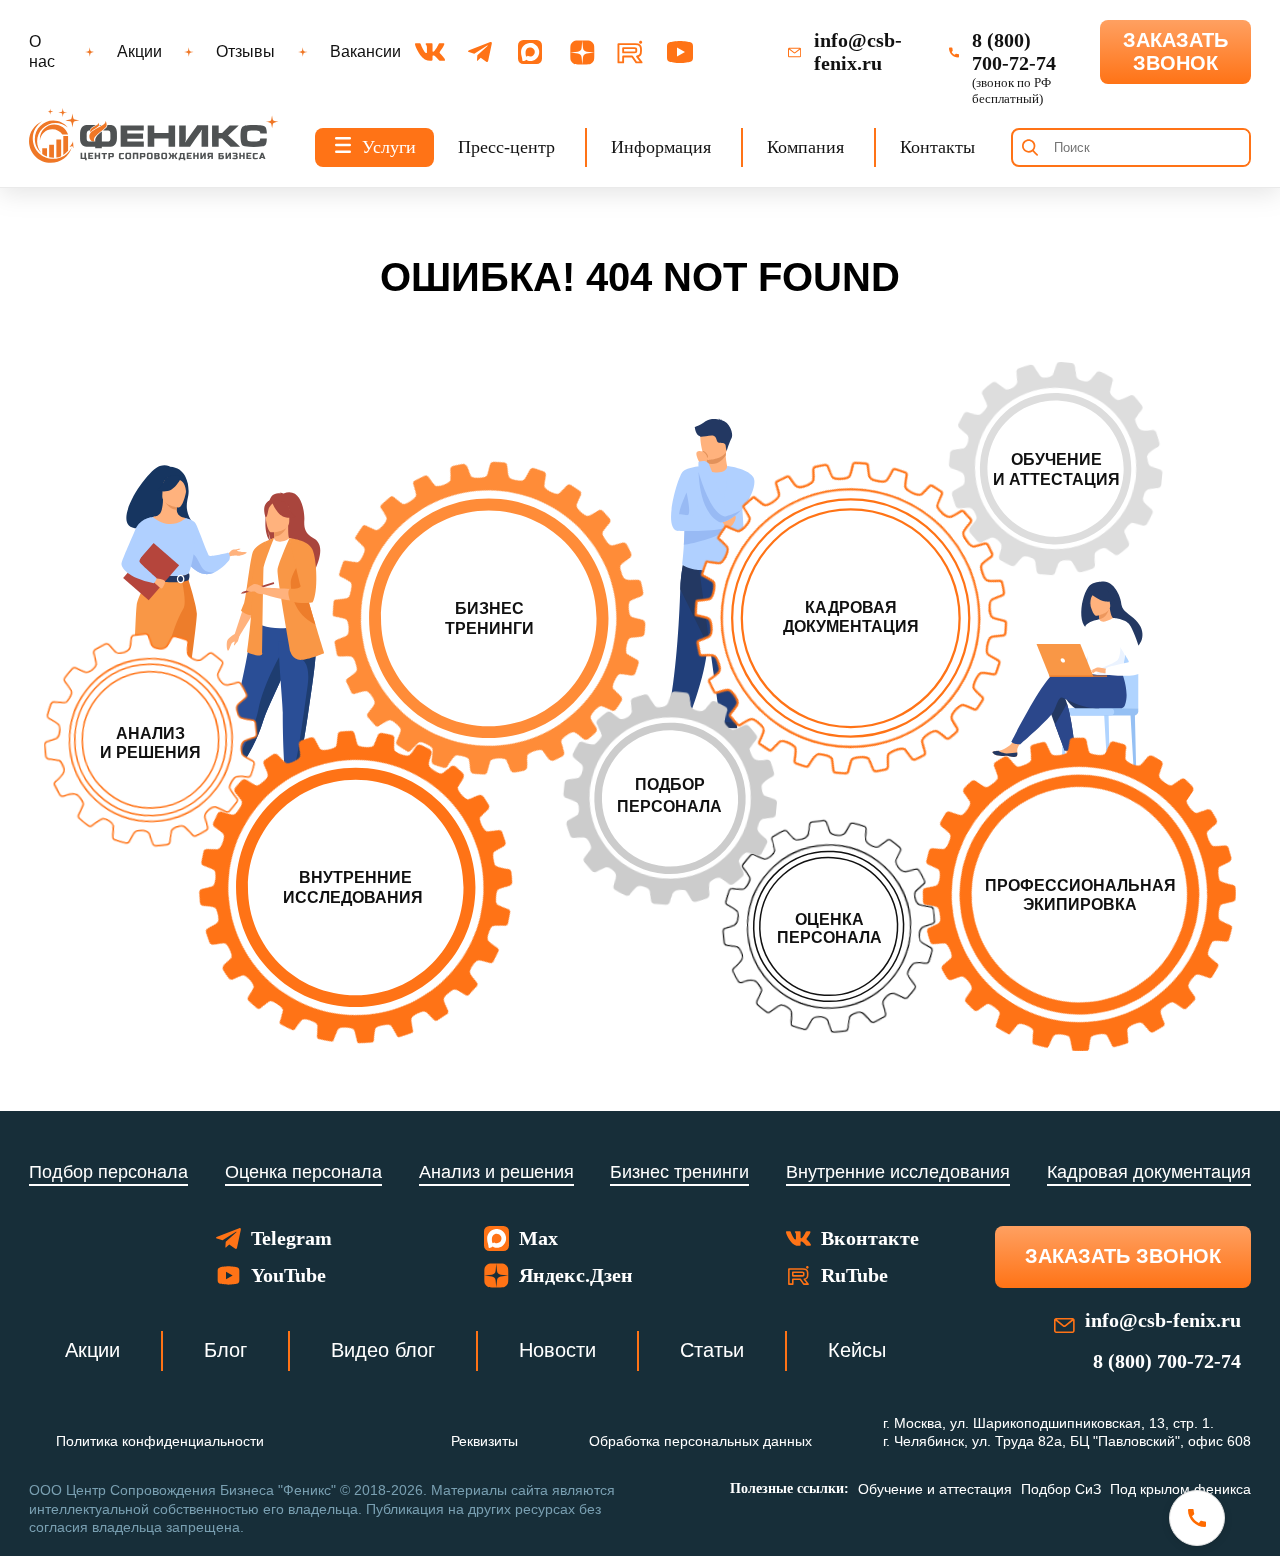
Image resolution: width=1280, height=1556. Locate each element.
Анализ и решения (496, 1172)
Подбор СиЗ (1061, 1489)
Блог (225, 1350)
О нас (42, 51)
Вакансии (365, 51)
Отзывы (245, 51)
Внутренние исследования (898, 1172)
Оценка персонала (303, 1172)
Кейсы (857, 1350)
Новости (557, 1350)
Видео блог (383, 1350)
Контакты (937, 147)
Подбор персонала (108, 1172)
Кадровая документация (1149, 1172)
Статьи (712, 1350)
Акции (139, 51)
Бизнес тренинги (679, 1172)
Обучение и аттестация (935, 1489)
